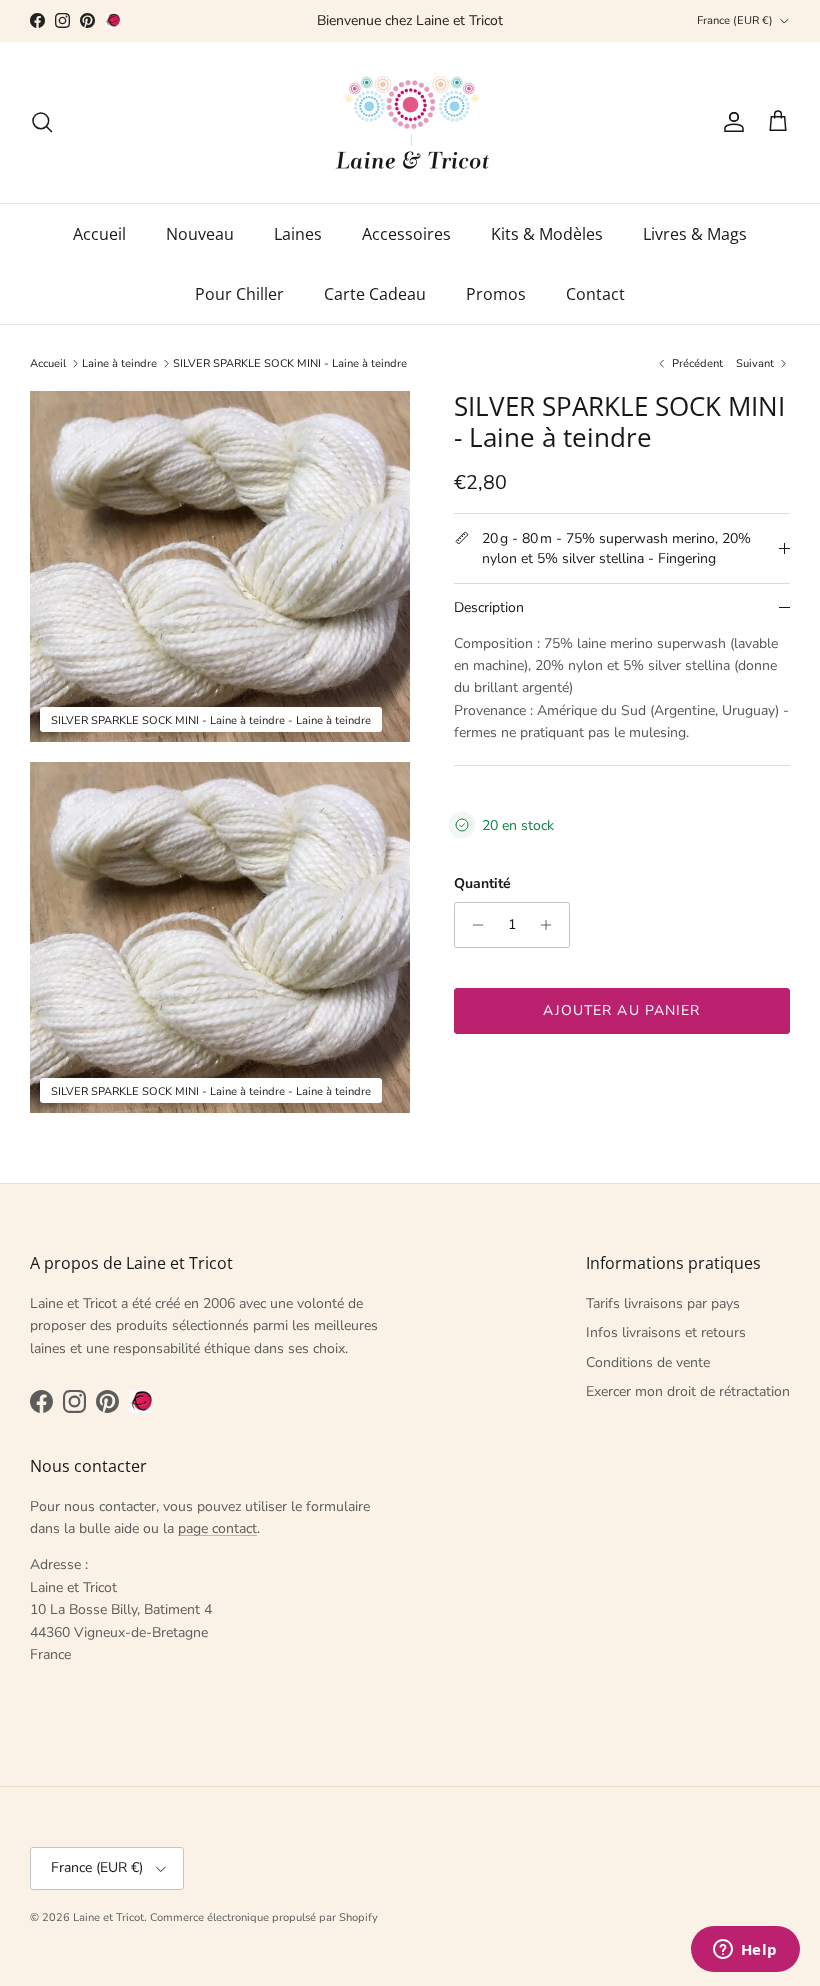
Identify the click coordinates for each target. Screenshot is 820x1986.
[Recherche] (42, 122)
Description (489, 607)
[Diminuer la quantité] (472, 925)
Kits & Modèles (547, 234)
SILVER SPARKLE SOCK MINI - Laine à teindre (290, 363)
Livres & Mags (695, 234)
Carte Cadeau (375, 294)
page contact (217, 1528)
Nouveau (200, 234)
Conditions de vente (648, 1362)
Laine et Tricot (108, 1917)
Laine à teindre (119, 363)
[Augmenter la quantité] (551, 925)
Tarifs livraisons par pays (663, 1303)
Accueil (99, 234)
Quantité (482, 883)
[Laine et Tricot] (410, 122)
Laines (298, 234)
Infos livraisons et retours (666, 1332)
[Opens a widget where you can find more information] (745, 1951)
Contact (595, 294)
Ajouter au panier (621, 1010)
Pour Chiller (239, 294)
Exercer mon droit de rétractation (688, 1391)
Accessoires (406, 234)
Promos (496, 294)
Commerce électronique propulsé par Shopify (264, 1917)
